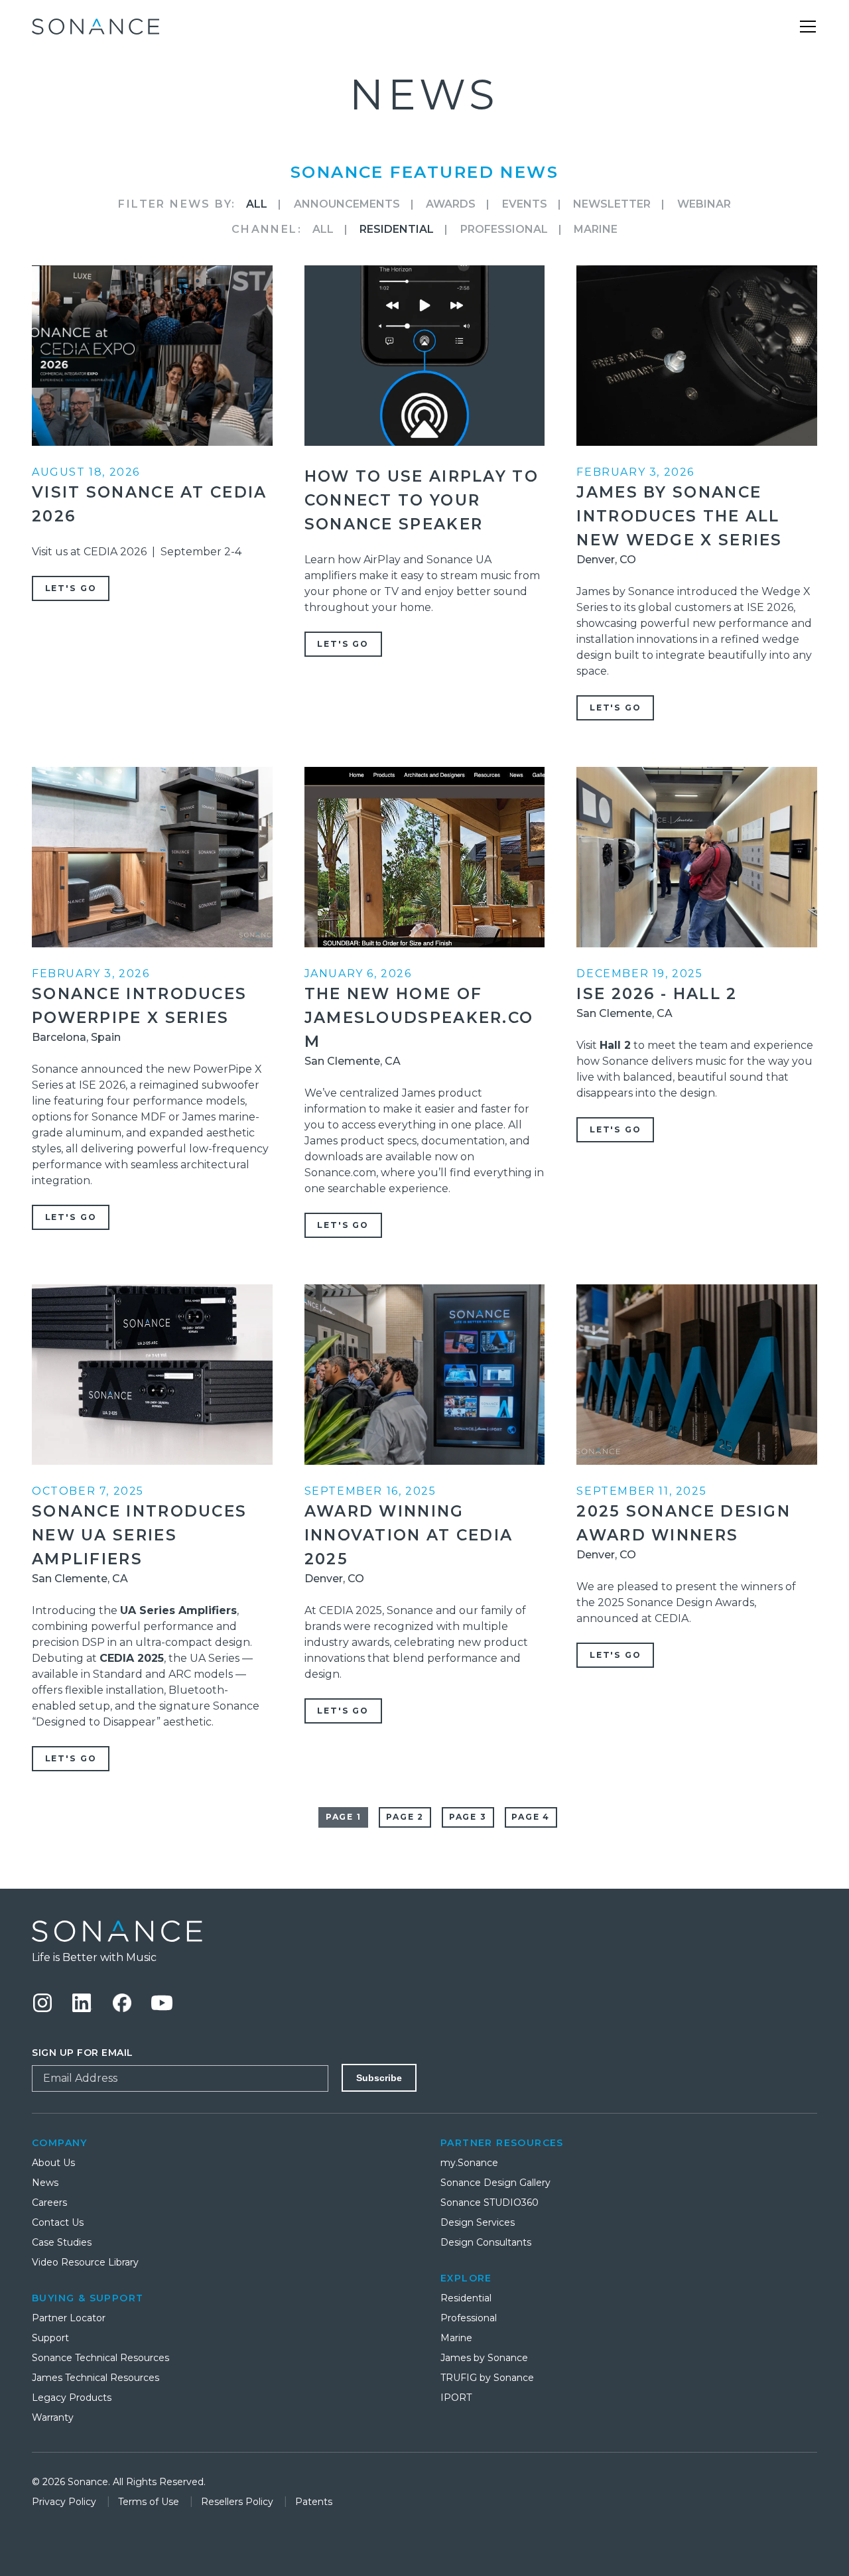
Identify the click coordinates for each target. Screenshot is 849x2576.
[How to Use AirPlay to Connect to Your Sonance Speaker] (425, 356)
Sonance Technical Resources (100, 2358)
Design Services (478, 2222)
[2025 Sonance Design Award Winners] (697, 1375)
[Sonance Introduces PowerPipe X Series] (152, 857)
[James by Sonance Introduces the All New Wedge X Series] (697, 356)
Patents (314, 2502)
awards (451, 204)
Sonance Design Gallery (495, 2183)
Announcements (347, 204)
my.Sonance (469, 2163)
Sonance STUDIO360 (490, 2203)
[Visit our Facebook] (122, 2003)
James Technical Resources (96, 2378)
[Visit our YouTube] (162, 2003)
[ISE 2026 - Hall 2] (697, 857)
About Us (53, 2163)
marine (596, 229)
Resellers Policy (238, 2502)
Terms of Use (150, 2502)
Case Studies (62, 2242)
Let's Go (71, 588)
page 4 (531, 1817)
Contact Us (58, 2222)
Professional (504, 229)
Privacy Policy (65, 2502)
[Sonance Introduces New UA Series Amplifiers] (152, 1375)
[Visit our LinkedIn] (82, 2003)
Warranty (53, 2417)
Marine (456, 2338)
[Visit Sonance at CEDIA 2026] (152, 356)
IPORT (456, 2398)
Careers (49, 2203)
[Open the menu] (808, 27)
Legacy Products (72, 2398)
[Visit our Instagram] (42, 2003)
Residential (466, 2298)
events (525, 204)
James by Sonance (484, 2358)
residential (397, 229)
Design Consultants (486, 2242)
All (257, 204)
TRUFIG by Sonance (487, 2378)
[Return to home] (96, 27)
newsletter (612, 204)
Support (50, 2338)
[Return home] (424, 1931)
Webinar (704, 204)
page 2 (405, 1817)
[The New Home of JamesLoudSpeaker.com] (425, 857)
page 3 (468, 1817)
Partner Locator (69, 2318)
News (45, 2183)
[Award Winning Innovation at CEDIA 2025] (425, 1375)
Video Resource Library (85, 2262)
